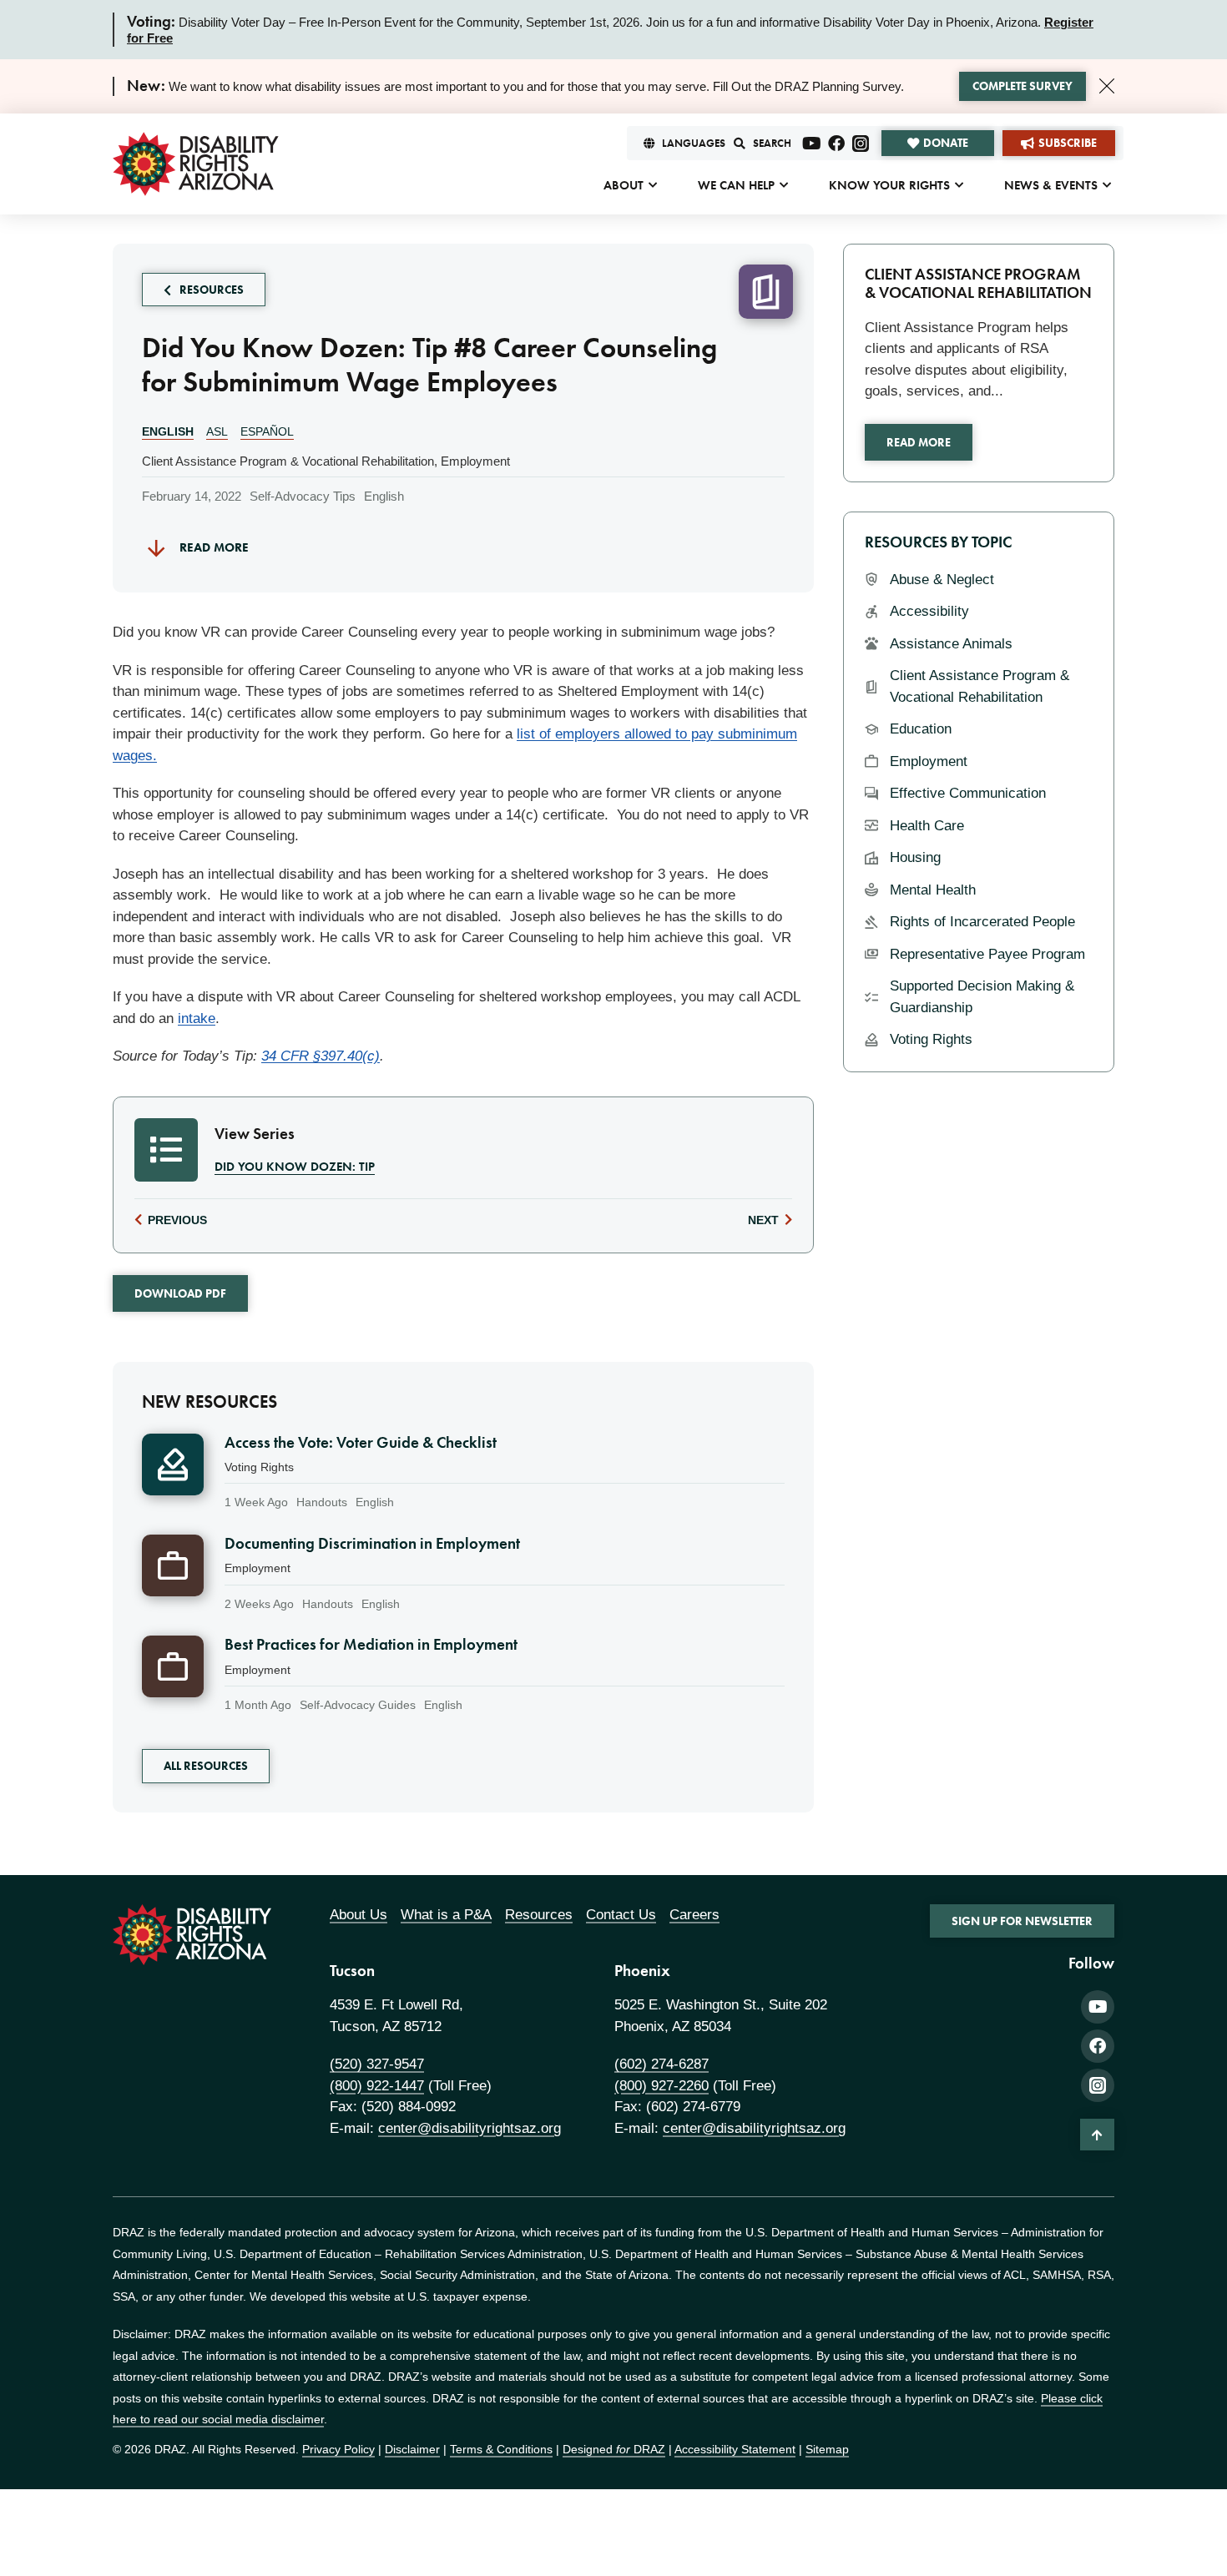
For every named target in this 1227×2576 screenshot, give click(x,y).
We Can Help (736, 185)
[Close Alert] (1107, 86)
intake (197, 1018)
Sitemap (827, 2449)
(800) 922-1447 (377, 2086)
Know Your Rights (889, 185)
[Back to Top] (1097, 2135)
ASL (217, 431)
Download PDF (180, 1293)
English (168, 431)
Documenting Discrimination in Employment (372, 1544)
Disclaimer (412, 2449)
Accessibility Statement (735, 2449)
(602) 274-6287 (661, 2064)
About (624, 185)
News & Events (1051, 185)
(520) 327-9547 (377, 2064)
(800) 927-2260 (661, 2086)
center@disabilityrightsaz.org (470, 2128)
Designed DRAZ (614, 2449)
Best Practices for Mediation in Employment (371, 1645)
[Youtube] (812, 144)
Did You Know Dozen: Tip (295, 1167)
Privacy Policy (338, 2449)
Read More (919, 442)
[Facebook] (836, 144)
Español (267, 431)
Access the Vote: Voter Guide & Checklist (361, 1443)
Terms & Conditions (501, 2449)
